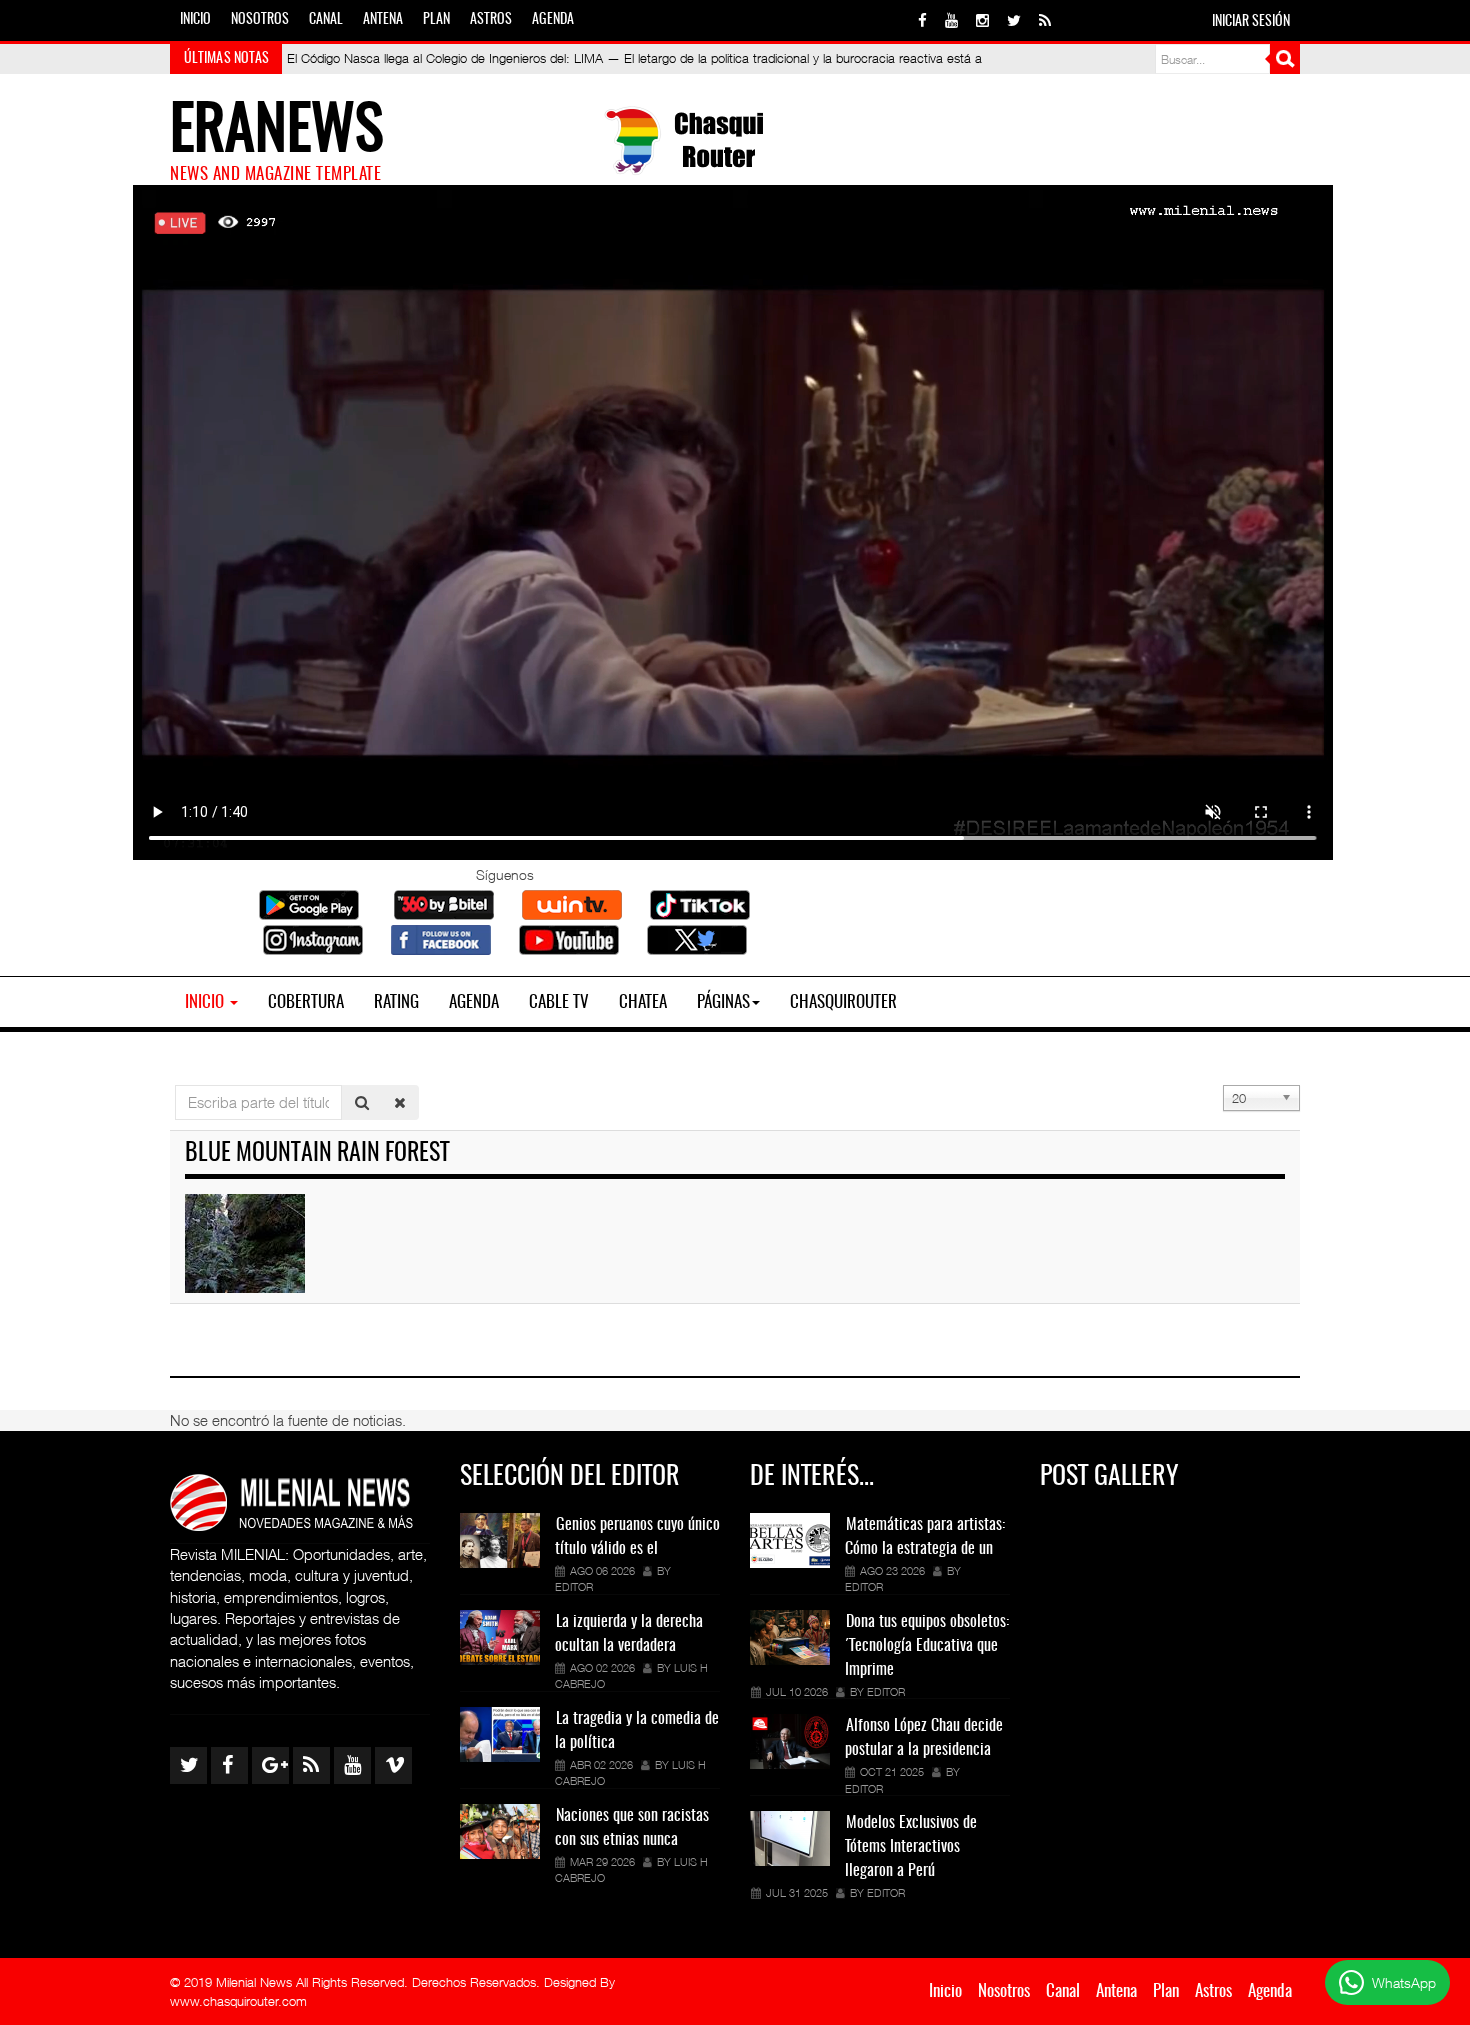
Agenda (553, 20)
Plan (436, 20)
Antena (383, 20)
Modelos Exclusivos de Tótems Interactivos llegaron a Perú (911, 1847)
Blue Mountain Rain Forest (317, 1154)
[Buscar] (362, 1102)
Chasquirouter (843, 1002)
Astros (491, 20)
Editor (574, 1586)
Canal (326, 20)
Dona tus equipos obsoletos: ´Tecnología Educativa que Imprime (927, 1646)
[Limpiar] (400, 1102)
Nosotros (260, 20)
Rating (396, 1002)
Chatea (643, 1002)
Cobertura (306, 1002)
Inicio (195, 20)
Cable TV (559, 1002)
